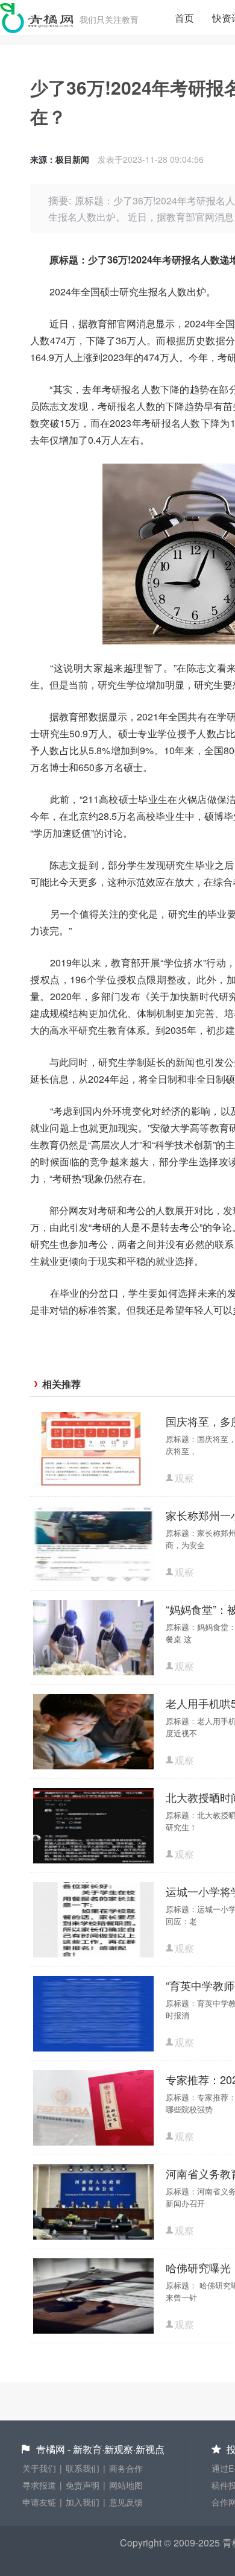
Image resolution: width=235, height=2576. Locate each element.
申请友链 (39, 2502)
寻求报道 (39, 2485)
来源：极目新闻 (60, 159)
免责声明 (83, 2485)
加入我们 (83, 2502)
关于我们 (39, 2468)
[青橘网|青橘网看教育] (37, 18)
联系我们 (83, 2468)
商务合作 (126, 2468)
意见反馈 (126, 2502)
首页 (184, 18)
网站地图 (126, 2485)
